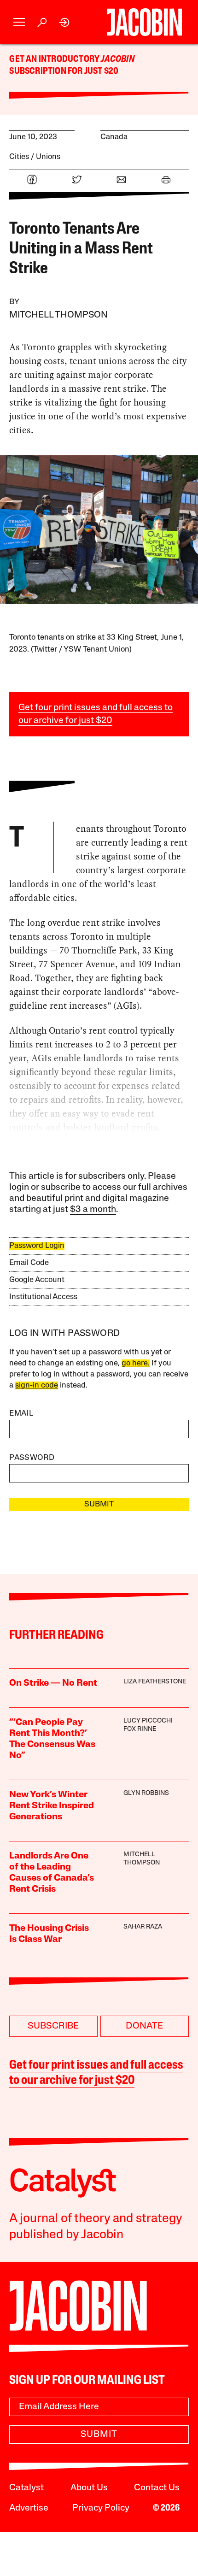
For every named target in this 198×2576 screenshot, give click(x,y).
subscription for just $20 (64, 71)
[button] (19, 22)
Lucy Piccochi (148, 1721)
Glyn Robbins (146, 1793)
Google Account (37, 1280)
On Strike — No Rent (53, 1683)
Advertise (29, 2508)
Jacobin (117, 59)
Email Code (29, 1263)
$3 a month (93, 1210)
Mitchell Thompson (58, 315)
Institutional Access (43, 1297)
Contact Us (157, 2488)
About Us (89, 2488)
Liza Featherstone (155, 1682)
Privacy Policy (101, 2508)
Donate (144, 2026)
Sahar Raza (143, 1927)
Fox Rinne (140, 1729)
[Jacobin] (144, 22)
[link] (65, 22)
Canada (114, 137)
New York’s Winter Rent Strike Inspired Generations (52, 1806)
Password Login (37, 1246)
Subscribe (53, 2026)
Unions (48, 157)
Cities (19, 157)
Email (21, 1414)
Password (32, 1458)
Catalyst (26, 2488)
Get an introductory (55, 59)
